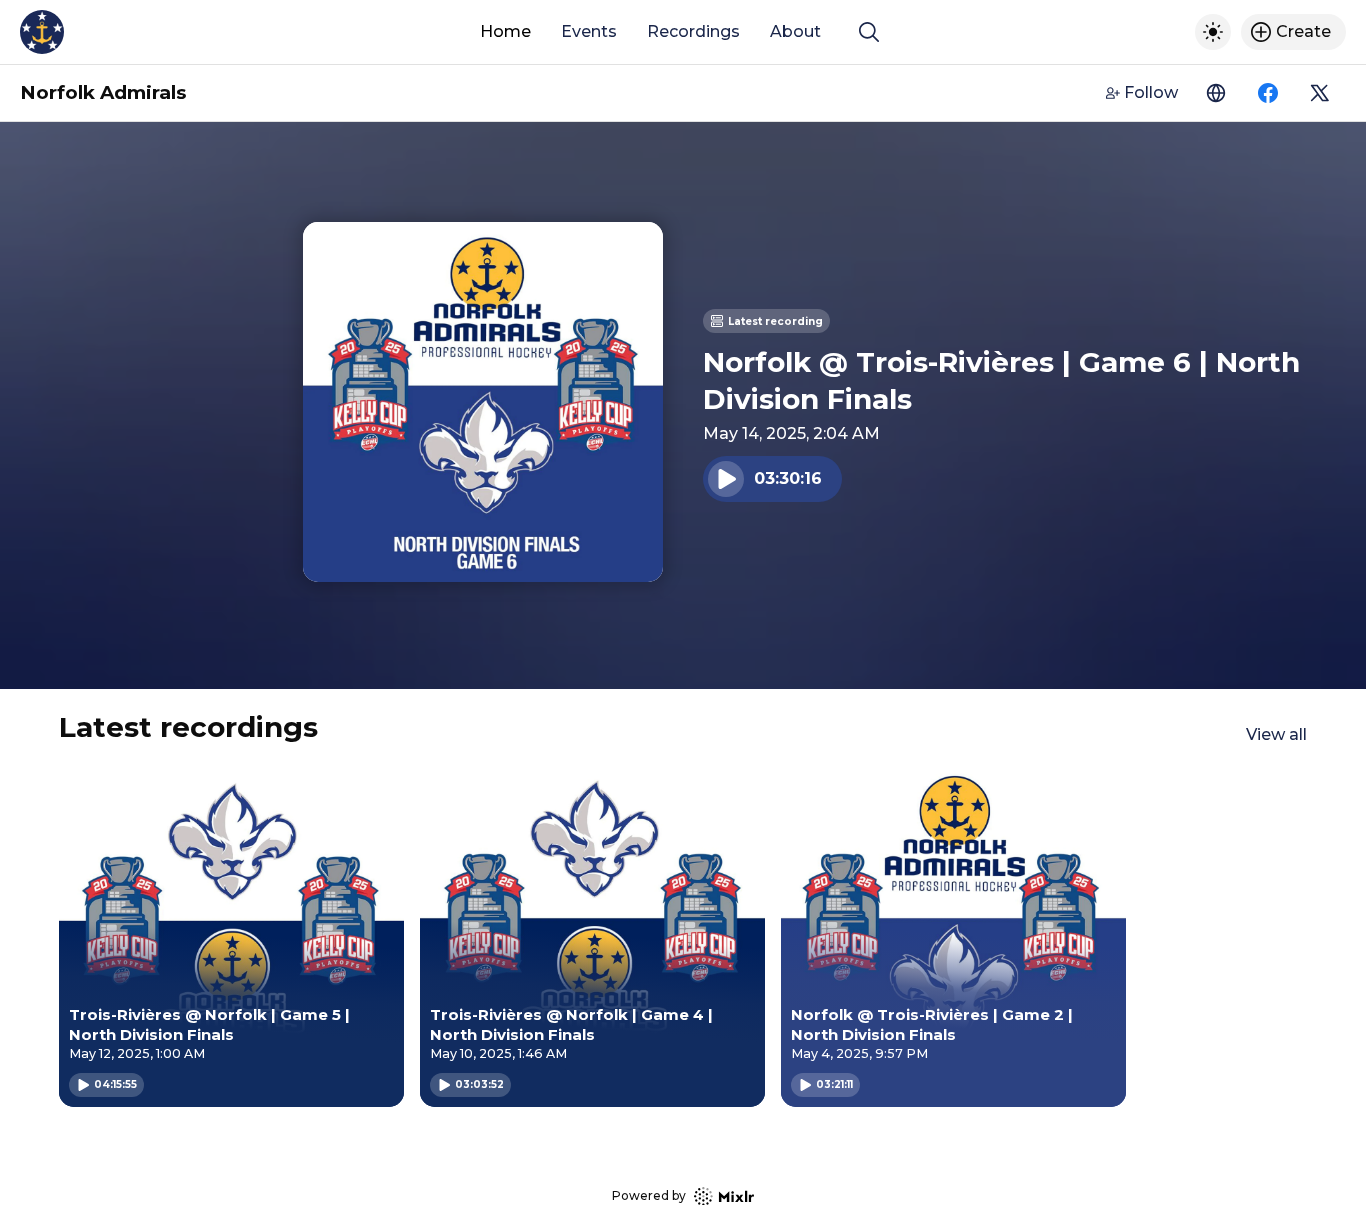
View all (1276, 734)
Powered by (649, 1195)
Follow (1151, 92)
